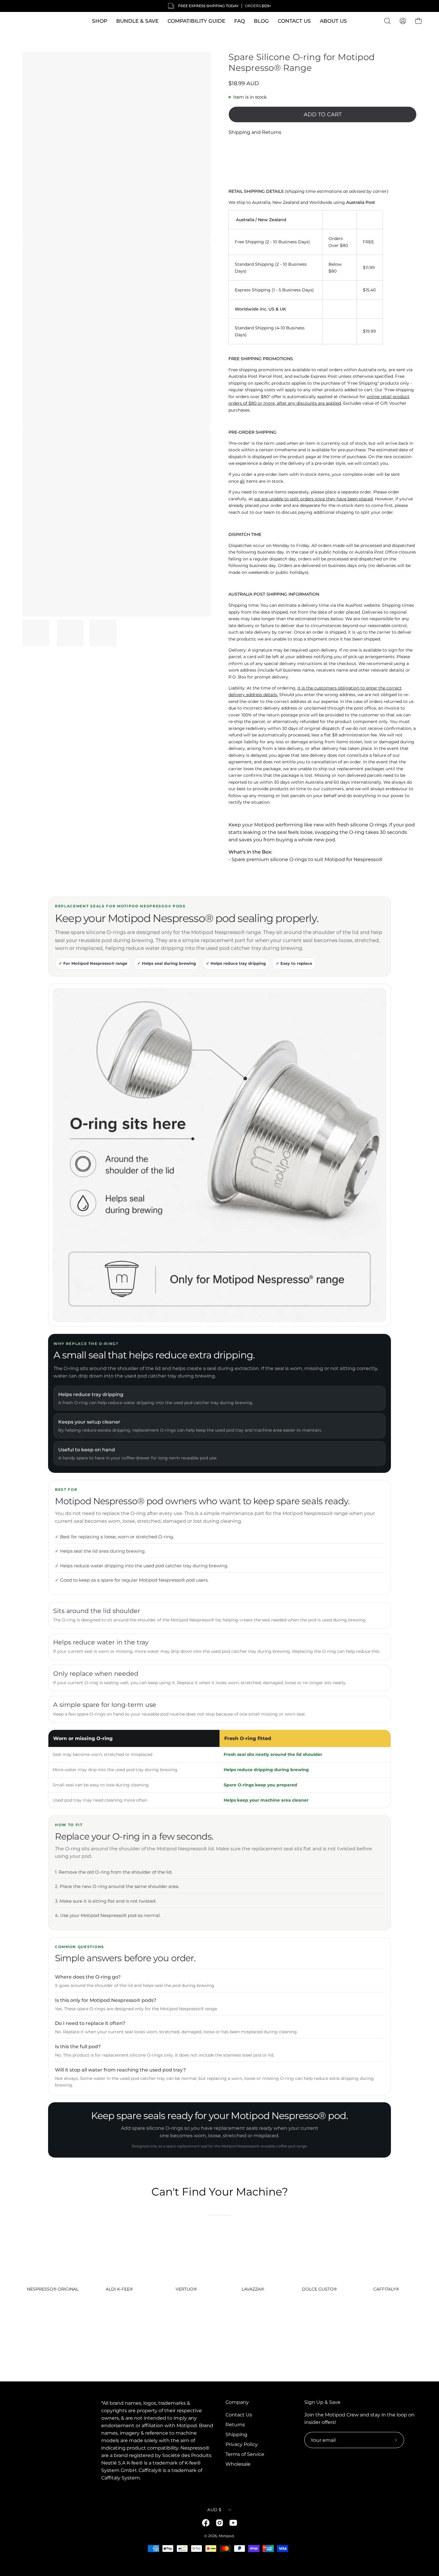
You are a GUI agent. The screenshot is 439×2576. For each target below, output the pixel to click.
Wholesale (238, 2464)
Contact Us (239, 2415)
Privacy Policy (242, 2444)
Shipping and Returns (255, 132)
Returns (235, 2425)
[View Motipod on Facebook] (206, 2523)
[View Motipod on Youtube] (233, 2523)
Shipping (236, 2434)
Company (237, 2402)
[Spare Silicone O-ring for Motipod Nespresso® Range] (36, 633)
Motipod (226, 2536)
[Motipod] (28, 21)
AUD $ (214, 2510)
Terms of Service (245, 2454)
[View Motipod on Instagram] (219, 2523)
